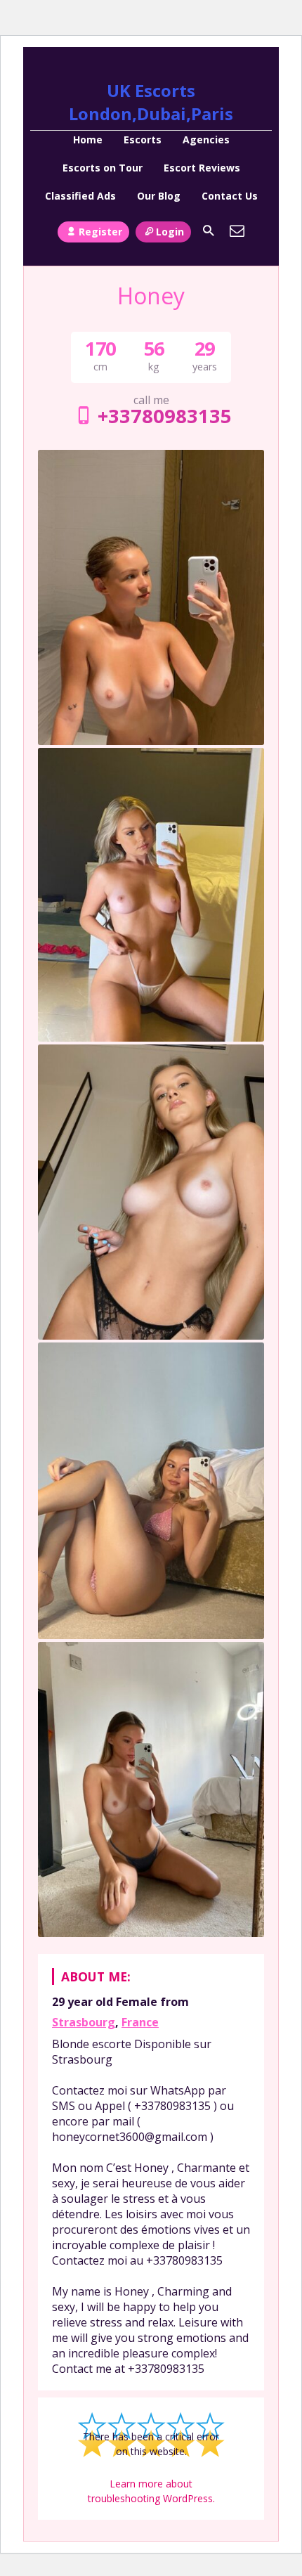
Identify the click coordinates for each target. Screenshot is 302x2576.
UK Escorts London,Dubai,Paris (151, 102)
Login (170, 232)
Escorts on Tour (103, 168)
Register (100, 232)
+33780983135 (164, 416)
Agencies (206, 140)
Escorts (143, 140)
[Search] (209, 231)
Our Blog (159, 196)
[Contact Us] (237, 231)
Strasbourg (84, 2022)
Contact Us (230, 196)
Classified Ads (80, 196)
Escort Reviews (202, 168)
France (140, 2022)
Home (88, 140)
